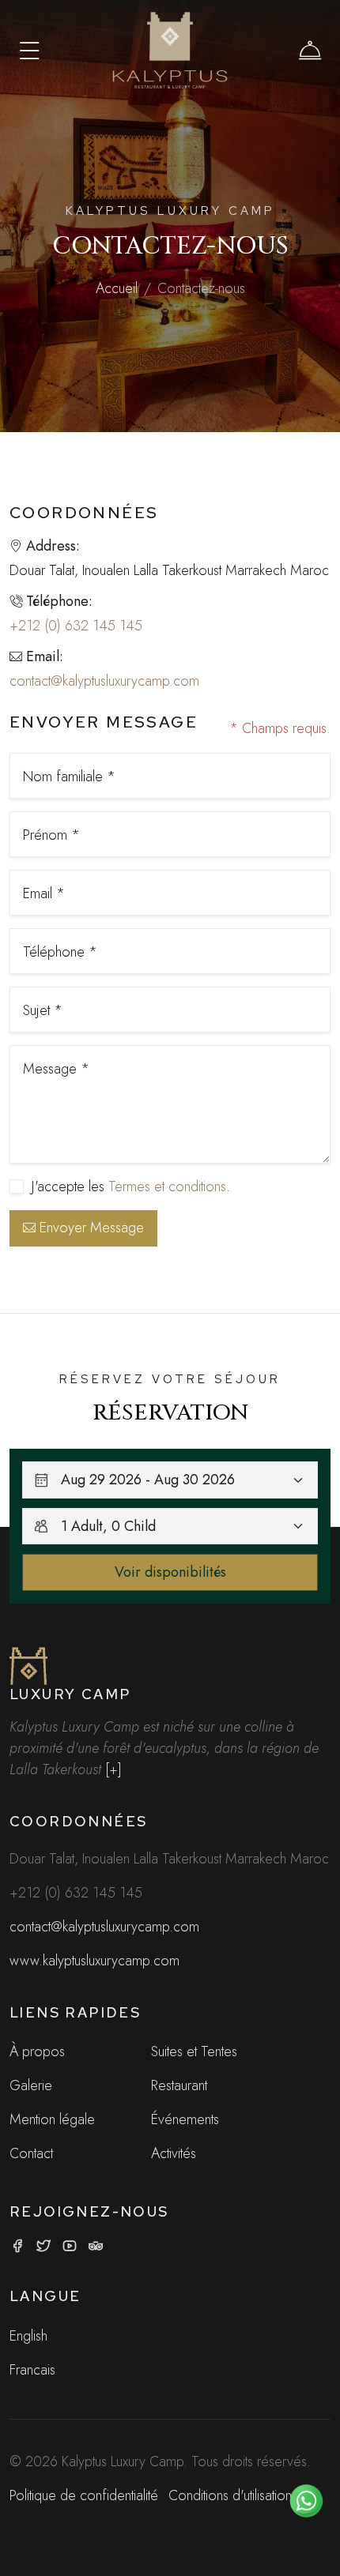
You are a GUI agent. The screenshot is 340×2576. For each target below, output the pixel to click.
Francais (32, 2370)
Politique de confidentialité (84, 2495)
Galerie (31, 2085)
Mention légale (52, 2119)
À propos (37, 2051)
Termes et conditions (167, 1186)
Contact (31, 2153)
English (28, 2336)
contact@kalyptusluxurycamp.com (104, 681)
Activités (174, 2153)
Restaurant (179, 2085)
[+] (113, 1769)
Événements (185, 2119)
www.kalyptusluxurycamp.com (94, 1961)
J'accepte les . (130, 1186)
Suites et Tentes (194, 2051)
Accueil (117, 288)
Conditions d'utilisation (230, 2495)
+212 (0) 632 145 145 (76, 626)
